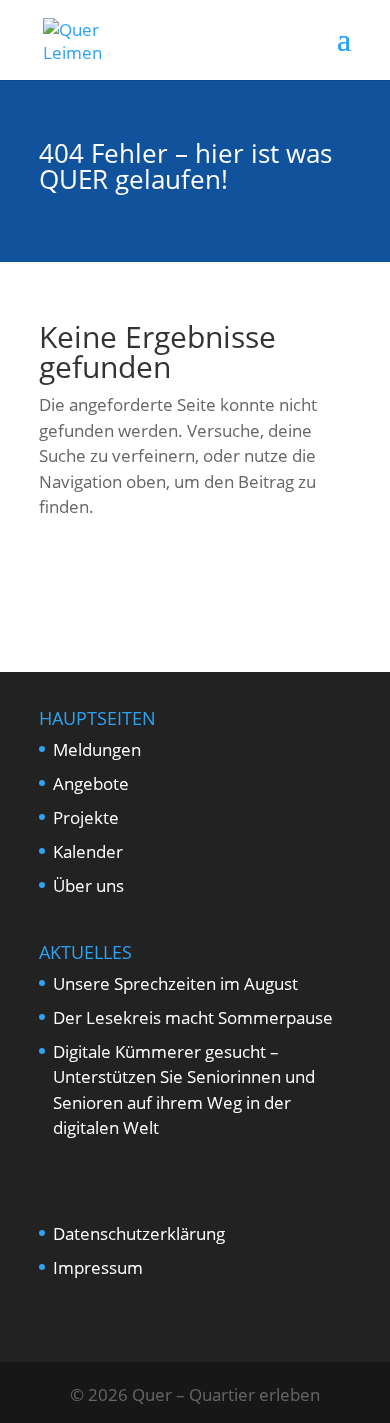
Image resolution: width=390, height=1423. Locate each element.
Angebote (91, 783)
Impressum (98, 1267)
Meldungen (97, 749)
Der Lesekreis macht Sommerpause (193, 1017)
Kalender (88, 851)
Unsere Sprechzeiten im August (175, 983)
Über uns (88, 885)
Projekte (86, 817)
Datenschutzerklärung (139, 1233)
